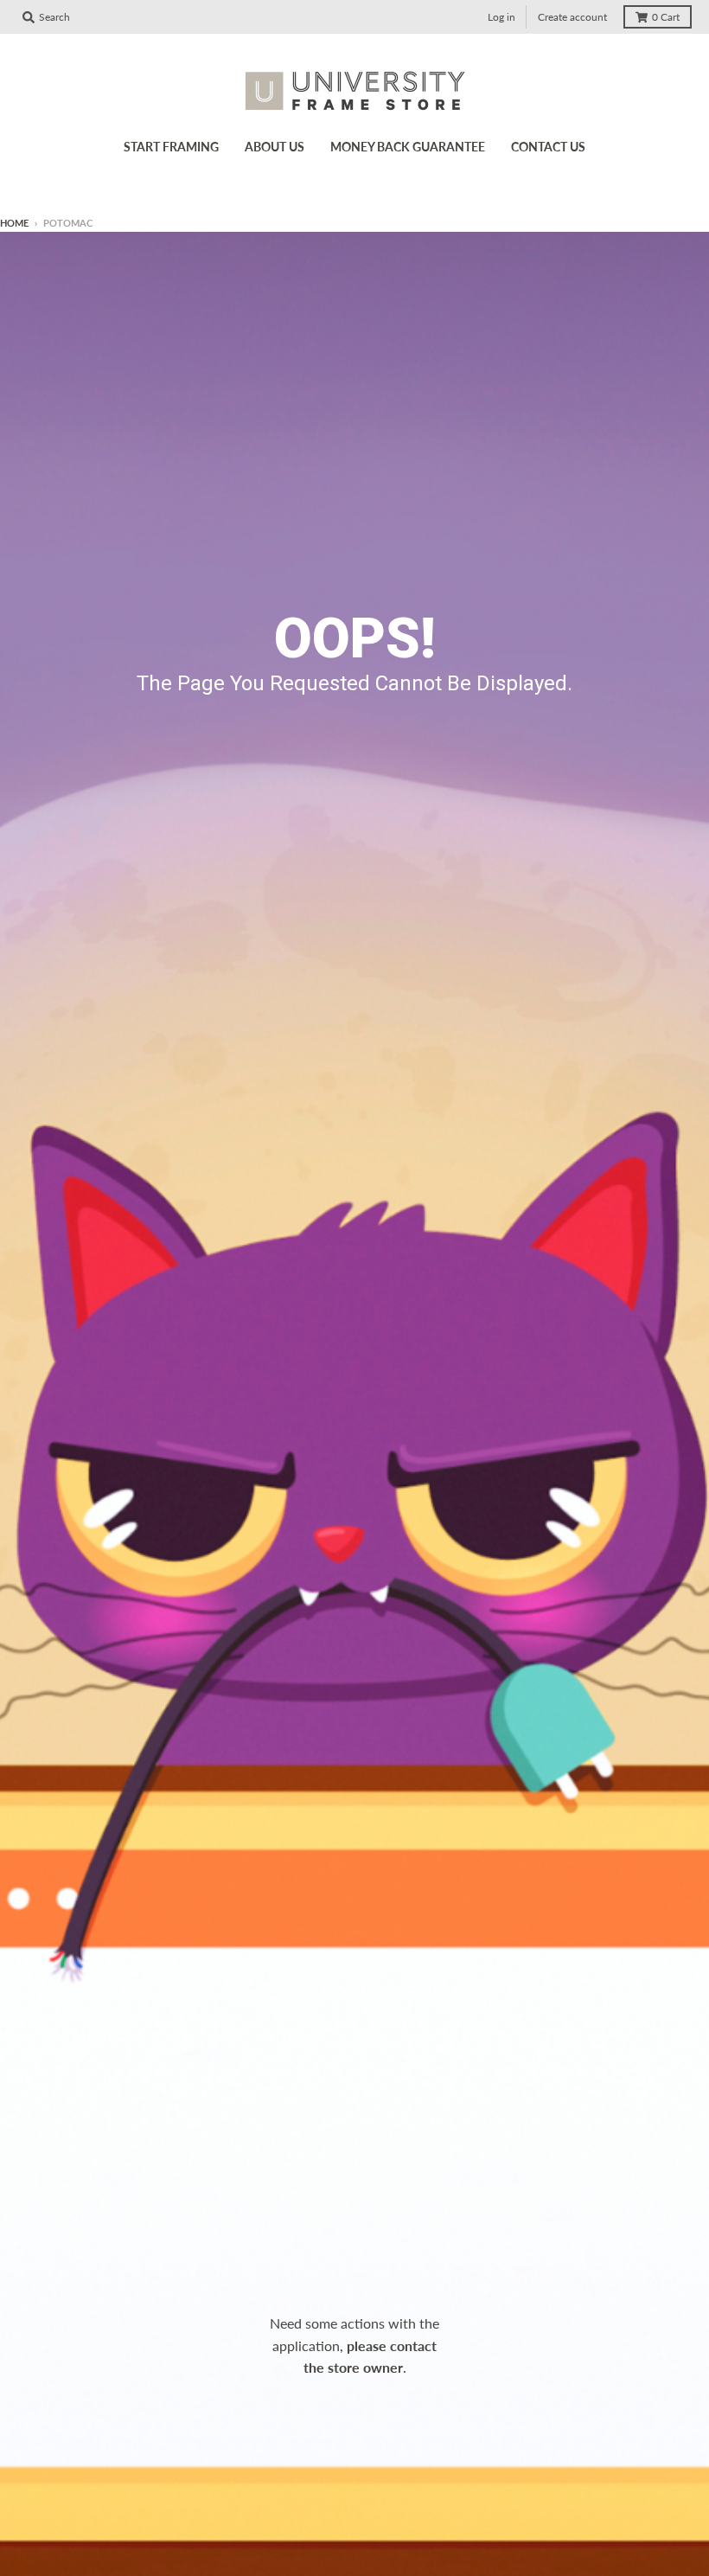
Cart (666, 17)
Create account (572, 17)
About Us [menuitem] (275, 147)
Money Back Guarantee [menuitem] (408, 147)
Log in (501, 17)
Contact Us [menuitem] (548, 147)
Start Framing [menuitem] (171, 147)
